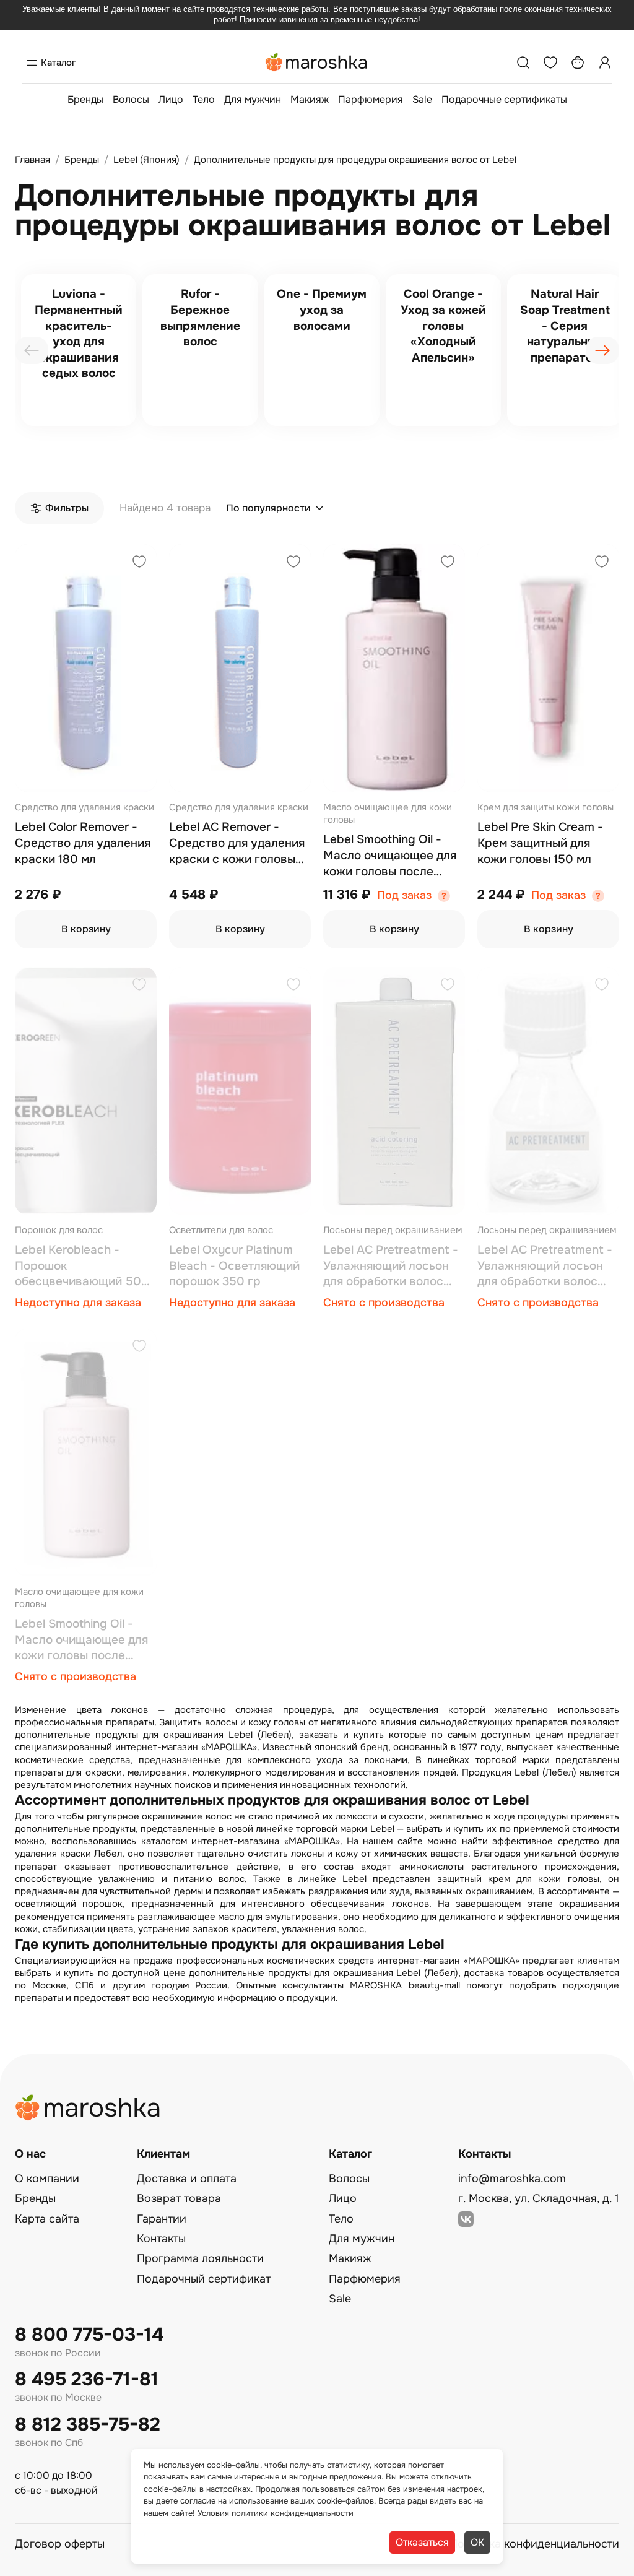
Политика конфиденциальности (534, 2544)
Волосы (131, 99)
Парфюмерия (371, 99)
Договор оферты (60, 2544)
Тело (204, 99)
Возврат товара (179, 2198)
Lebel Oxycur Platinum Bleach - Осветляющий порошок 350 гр (234, 1266)
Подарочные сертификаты (504, 99)
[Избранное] (550, 63)
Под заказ (404, 896)
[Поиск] (523, 63)
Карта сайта (47, 2219)
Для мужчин (253, 99)
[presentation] (32, 350)
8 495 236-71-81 (87, 2379)
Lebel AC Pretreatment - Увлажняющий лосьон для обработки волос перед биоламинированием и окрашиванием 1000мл (391, 1266)
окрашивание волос (187, 1816)
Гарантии (162, 2219)
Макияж (310, 99)
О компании (47, 2179)
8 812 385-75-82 (88, 2425)
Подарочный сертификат (204, 2279)
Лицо (171, 99)
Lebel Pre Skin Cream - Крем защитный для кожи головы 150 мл (540, 843)
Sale (422, 99)
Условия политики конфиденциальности (276, 2513)
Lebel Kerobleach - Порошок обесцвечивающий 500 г (82, 1266)
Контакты (161, 2239)
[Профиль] (605, 63)
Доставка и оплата (187, 2179)
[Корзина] (578, 63)
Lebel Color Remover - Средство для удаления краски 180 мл (83, 843)
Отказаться (422, 2542)
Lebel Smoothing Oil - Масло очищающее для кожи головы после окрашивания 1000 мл (390, 856)
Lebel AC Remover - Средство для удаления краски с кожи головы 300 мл (237, 843)
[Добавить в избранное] (139, 563)
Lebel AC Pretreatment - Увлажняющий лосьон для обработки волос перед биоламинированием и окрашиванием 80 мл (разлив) (545, 1266)
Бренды (85, 99)
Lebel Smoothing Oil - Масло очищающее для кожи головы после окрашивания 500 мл (81, 1640)
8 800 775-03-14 (89, 2335)
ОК (477, 2542)
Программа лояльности (200, 2258)
